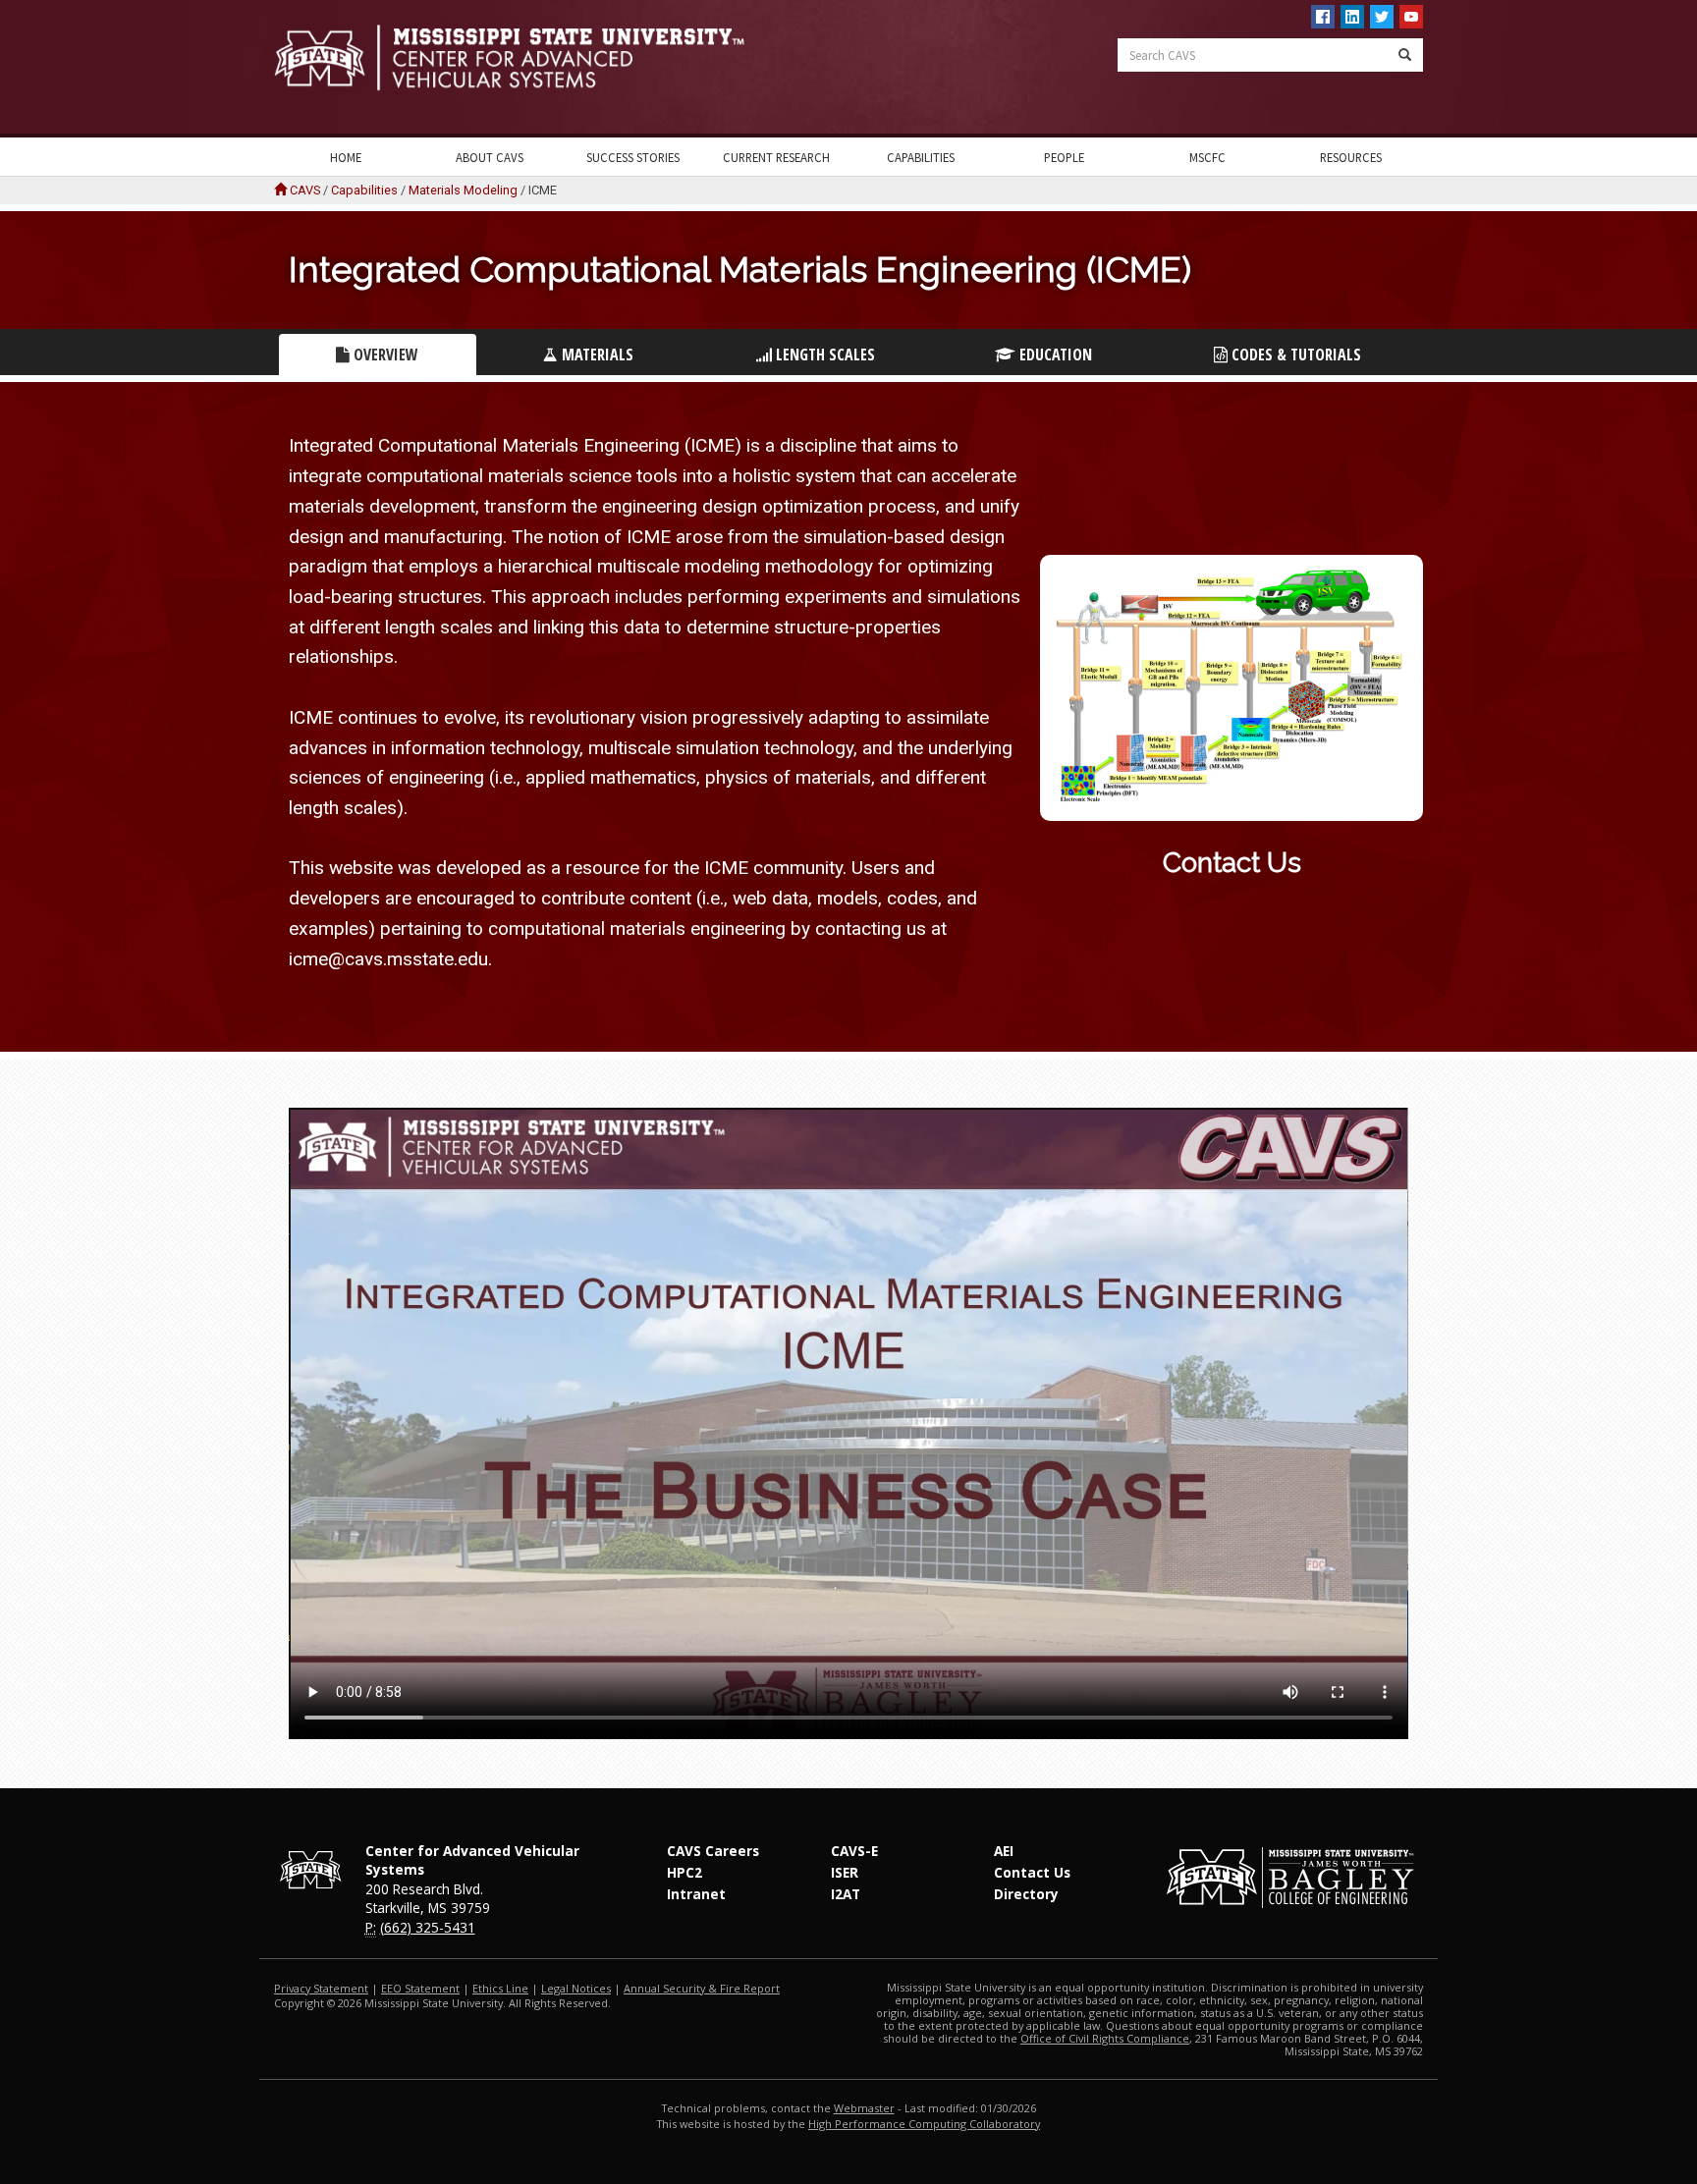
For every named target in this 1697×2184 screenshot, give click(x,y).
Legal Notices (576, 1988)
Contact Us (1232, 863)
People (1064, 157)
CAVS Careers (713, 1851)
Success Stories (633, 157)
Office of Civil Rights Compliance (1105, 2038)
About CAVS (490, 157)
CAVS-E (854, 1851)
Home (346, 157)
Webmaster (864, 2108)
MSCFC (1207, 157)
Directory (1026, 1894)
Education (1054, 355)
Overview (384, 355)
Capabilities (921, 157)
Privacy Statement (321, 1988)
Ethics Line (500, 1988)
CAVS (305, 190)
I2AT (846, 1894)
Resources (1351, 157)
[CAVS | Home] (554, 57)
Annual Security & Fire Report (702, 1988)
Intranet (696, 1894)
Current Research (776, 157)
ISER (845, 1872)
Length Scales (823, 355)
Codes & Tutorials (1294, 355)
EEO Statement (420, 1988)
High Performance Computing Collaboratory (924, 2124)
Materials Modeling (463, 190)
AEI (1004, 1851)
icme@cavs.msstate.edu (388, 959)
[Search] (1405, 55)
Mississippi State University (323, 69)
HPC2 (684, 1872)
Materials (596, 355)
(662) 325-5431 (428, 1927)
